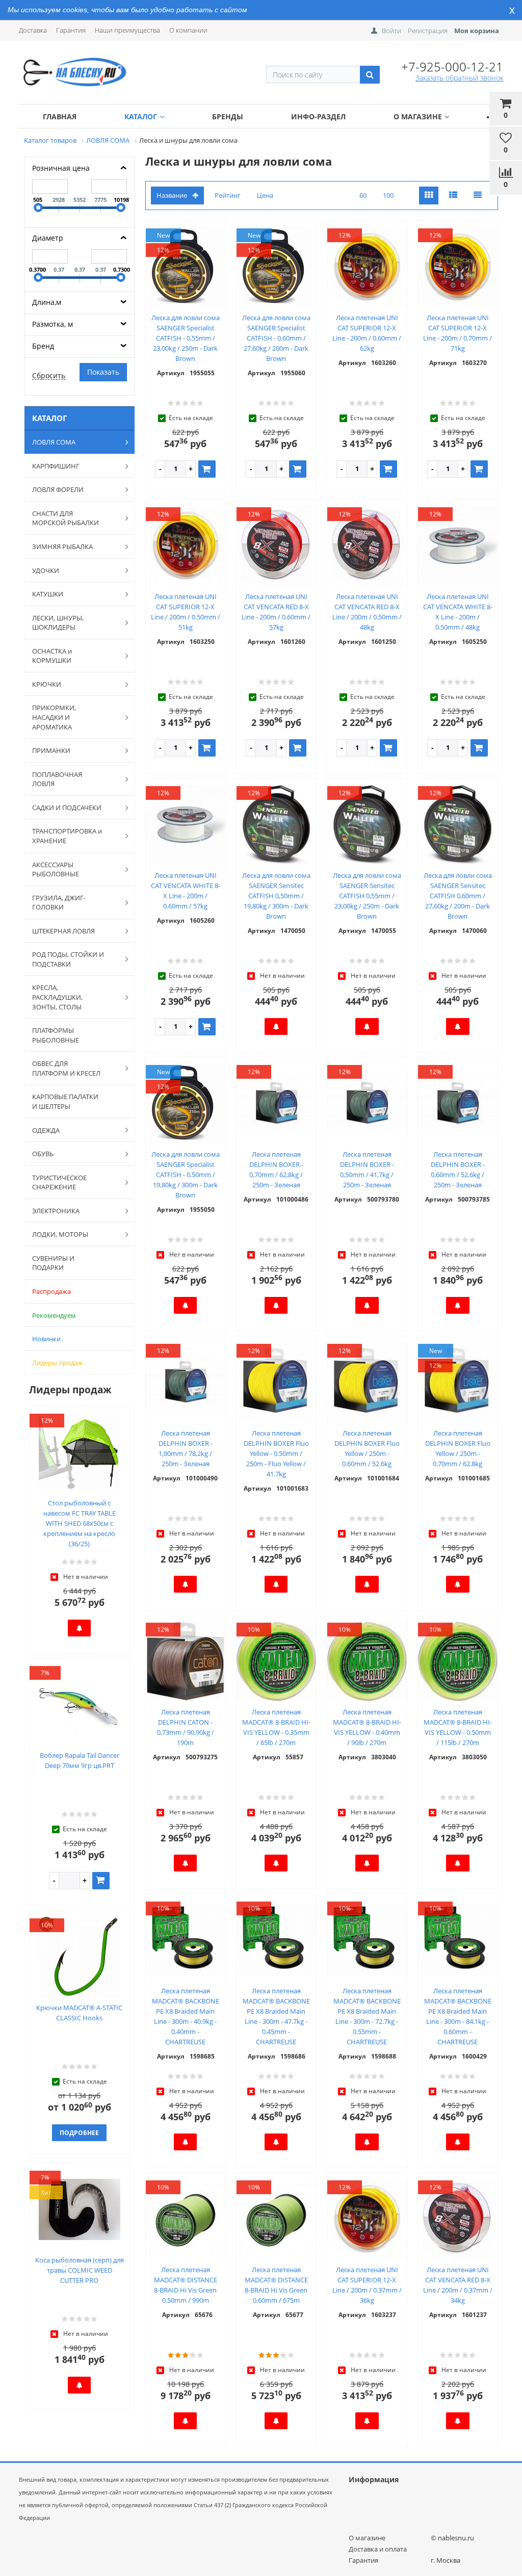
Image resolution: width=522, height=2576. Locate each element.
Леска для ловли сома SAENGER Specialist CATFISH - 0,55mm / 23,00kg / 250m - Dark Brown (186, 338)
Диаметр (48, 238)
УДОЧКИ (46, 570)
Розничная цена (61, 168)
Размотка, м (53, 324)
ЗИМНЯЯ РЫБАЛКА (62, 547)
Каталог (141, 116)
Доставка (33, 30)
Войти (391, 31)
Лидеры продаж (58, 1363)
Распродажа (51, 1291)
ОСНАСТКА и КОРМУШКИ (52, 656)
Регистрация (428, 31)
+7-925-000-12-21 (452, 67)
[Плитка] (429, 196)
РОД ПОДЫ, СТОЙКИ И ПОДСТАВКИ (68, 959)
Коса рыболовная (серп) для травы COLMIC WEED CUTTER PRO (80, 2270)
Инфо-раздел (318, 116)
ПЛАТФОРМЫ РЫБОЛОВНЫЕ (56, 1035)
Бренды (228, 116)
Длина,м (47, 302)
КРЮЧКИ (47, 684)
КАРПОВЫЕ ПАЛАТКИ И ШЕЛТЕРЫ (65, 1101)
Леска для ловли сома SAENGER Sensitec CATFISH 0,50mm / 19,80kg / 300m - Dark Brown (276, 896)
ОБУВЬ (43, 1154)
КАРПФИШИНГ (56, 466)
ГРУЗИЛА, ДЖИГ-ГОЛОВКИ (59, 903)
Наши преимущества (127, 30)
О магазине (418, 116)
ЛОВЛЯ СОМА (54, 442)
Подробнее (79, 2133)
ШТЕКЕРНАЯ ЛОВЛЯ (63, 931)
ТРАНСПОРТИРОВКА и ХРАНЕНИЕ (67, 836)
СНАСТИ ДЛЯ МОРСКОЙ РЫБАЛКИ (66, 518)
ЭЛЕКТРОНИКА (56, 1211)
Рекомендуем (54, 1315)
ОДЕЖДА (46, 1130)
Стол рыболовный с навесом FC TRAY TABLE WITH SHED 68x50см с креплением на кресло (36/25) (80, 1523)
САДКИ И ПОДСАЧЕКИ (67, 808)
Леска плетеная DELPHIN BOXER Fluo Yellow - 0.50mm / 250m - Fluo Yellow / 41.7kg (276, 1453)
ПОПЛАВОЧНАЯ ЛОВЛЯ (57, 779)
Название (172, 195)
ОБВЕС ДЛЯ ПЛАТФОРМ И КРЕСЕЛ (66, 1068)
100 (388, 195)
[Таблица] (478, 196)
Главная (60, 116)
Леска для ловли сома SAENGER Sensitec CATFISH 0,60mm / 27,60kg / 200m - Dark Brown (458, 896)
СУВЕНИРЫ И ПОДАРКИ (53, 1263)
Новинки (46, 1339)
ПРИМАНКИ (51, 750)
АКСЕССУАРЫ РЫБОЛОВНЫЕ (56, 869)
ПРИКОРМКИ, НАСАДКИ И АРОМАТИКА (54, 717)
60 (363, 195)
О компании (188, 30)
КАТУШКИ (48, 594)
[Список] (453, 196)
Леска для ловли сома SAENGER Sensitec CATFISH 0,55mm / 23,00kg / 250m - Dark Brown (367, 896)
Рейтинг (228, 195)
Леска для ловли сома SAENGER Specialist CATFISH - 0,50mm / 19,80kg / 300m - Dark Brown (186, 1175)
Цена (265, 195)
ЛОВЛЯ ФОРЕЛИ (58, 489)
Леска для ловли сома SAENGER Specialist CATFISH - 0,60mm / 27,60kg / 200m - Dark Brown (276, 338)
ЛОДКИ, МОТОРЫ (60, 1234)
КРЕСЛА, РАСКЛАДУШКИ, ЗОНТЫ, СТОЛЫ (57, 997)
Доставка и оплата (378, 2549)
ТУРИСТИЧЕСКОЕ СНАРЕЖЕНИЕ (59, 1182)
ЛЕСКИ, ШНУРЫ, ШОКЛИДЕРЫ (58, 623)
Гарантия (71, 30)
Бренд (43, 346)
